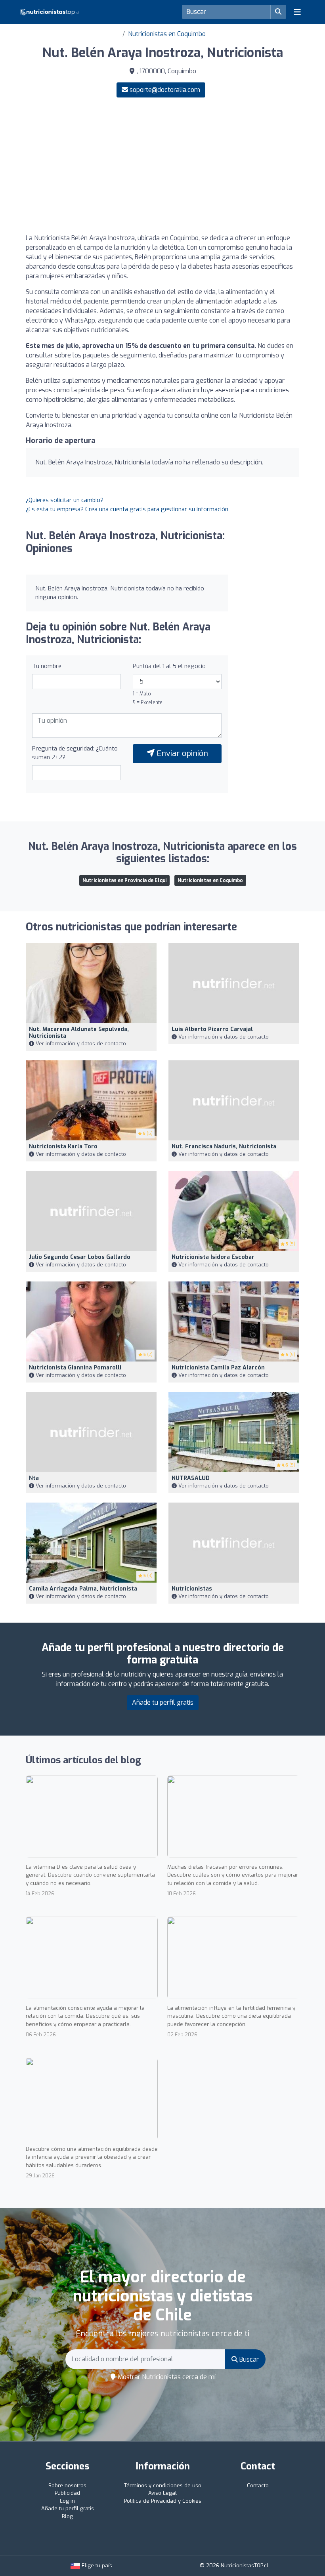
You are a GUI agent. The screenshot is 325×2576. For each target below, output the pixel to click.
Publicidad (67, 2493)
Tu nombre (47, 666)
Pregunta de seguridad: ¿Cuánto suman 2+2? (75, 753)
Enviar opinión (181, 753)
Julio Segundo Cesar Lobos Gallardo (80, 1257)
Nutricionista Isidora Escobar (213, 1257)
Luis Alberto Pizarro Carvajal (212, 1029)
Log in (67, 2501)
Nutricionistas (192, 1589)
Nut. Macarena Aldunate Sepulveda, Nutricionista (79, 1033)
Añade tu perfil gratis (163, 1702)
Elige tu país (96, 2565)
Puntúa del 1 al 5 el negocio (169, 666)
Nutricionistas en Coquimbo (167, 34)
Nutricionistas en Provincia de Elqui (124, 880)
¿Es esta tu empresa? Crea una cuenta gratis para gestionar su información (127, 509)
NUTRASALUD (191, 1478)
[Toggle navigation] (297, 12)
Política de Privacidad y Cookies (163, 2501)
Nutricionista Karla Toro (63, 1147)
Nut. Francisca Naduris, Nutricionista (224, 1147)
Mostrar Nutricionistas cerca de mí (166, 2377)
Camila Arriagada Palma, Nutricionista (83, 1589)
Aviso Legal (162, 2493)
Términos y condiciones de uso (163, 2485)
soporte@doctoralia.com (165, 90)
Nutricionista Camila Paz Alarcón (218, 1368)
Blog (67, 2516)
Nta (34, 1478)
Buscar (248, 2359)
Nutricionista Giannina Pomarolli (75, 1368)
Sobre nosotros (67, 2485)
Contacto (258, 2485)
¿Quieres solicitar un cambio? (65, 500)
